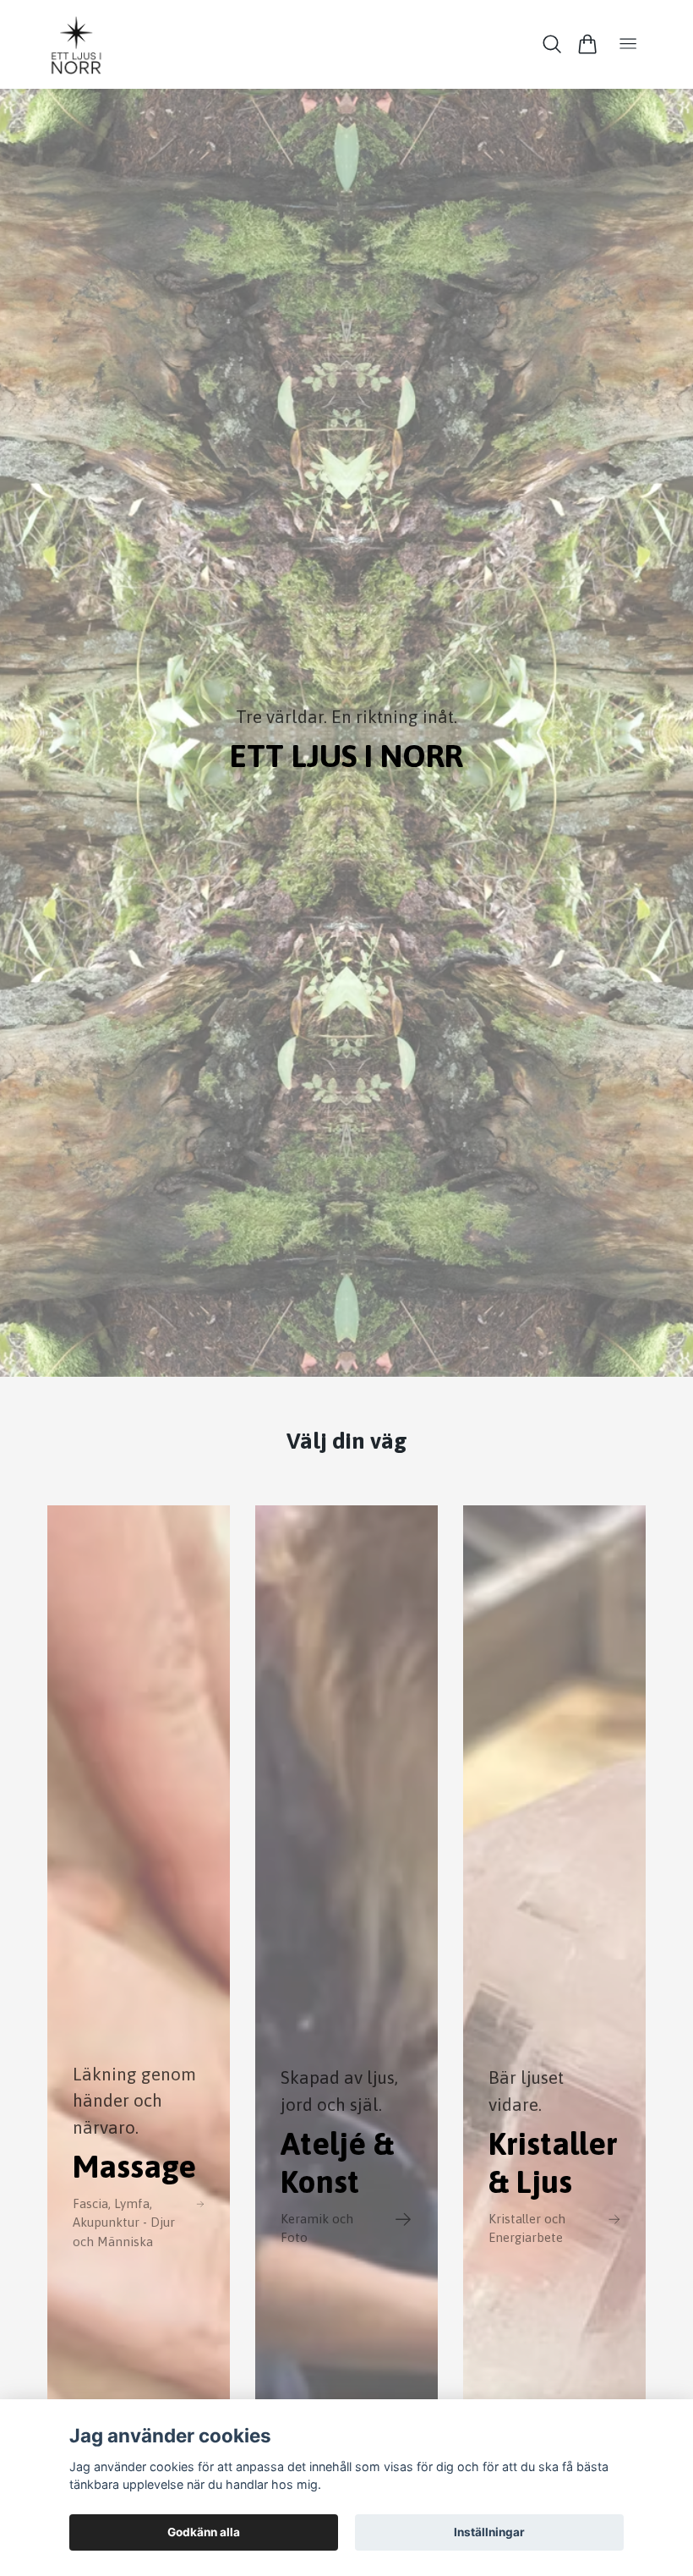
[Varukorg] (587, 44)
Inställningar (489, 2532)
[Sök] (552, 44)
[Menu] (628, 44)
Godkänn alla (204, 2532)
